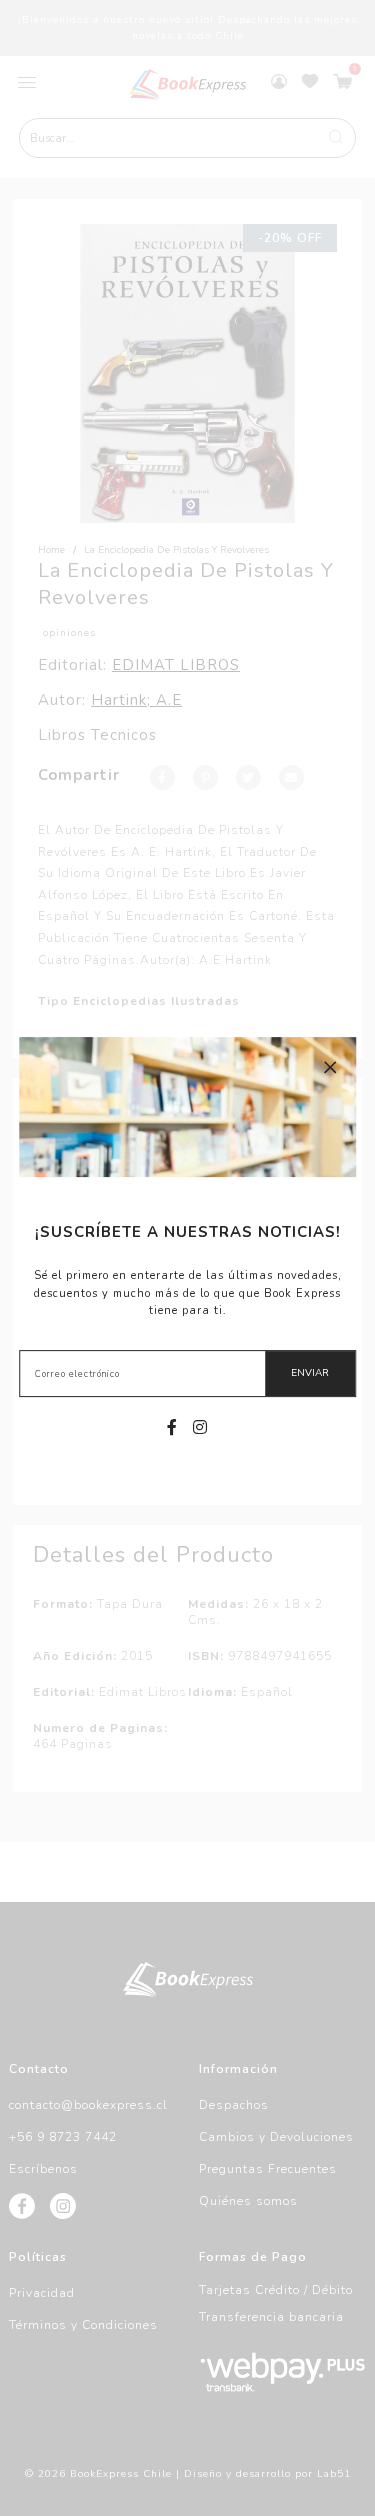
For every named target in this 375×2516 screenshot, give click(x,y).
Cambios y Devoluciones (276, 2137)
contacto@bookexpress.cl (88, 2105)
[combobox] (188, 138)
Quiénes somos (248, 2201)
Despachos (234, 2105)
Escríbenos (43, 2169)
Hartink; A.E (136, 700)
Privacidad (42, 2293)
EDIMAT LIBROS (176, 665)
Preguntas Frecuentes (268, 2169)
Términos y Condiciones (83, 2325)
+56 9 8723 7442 (63, 2137)
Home (51, 550)
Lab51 (334, 2474)
